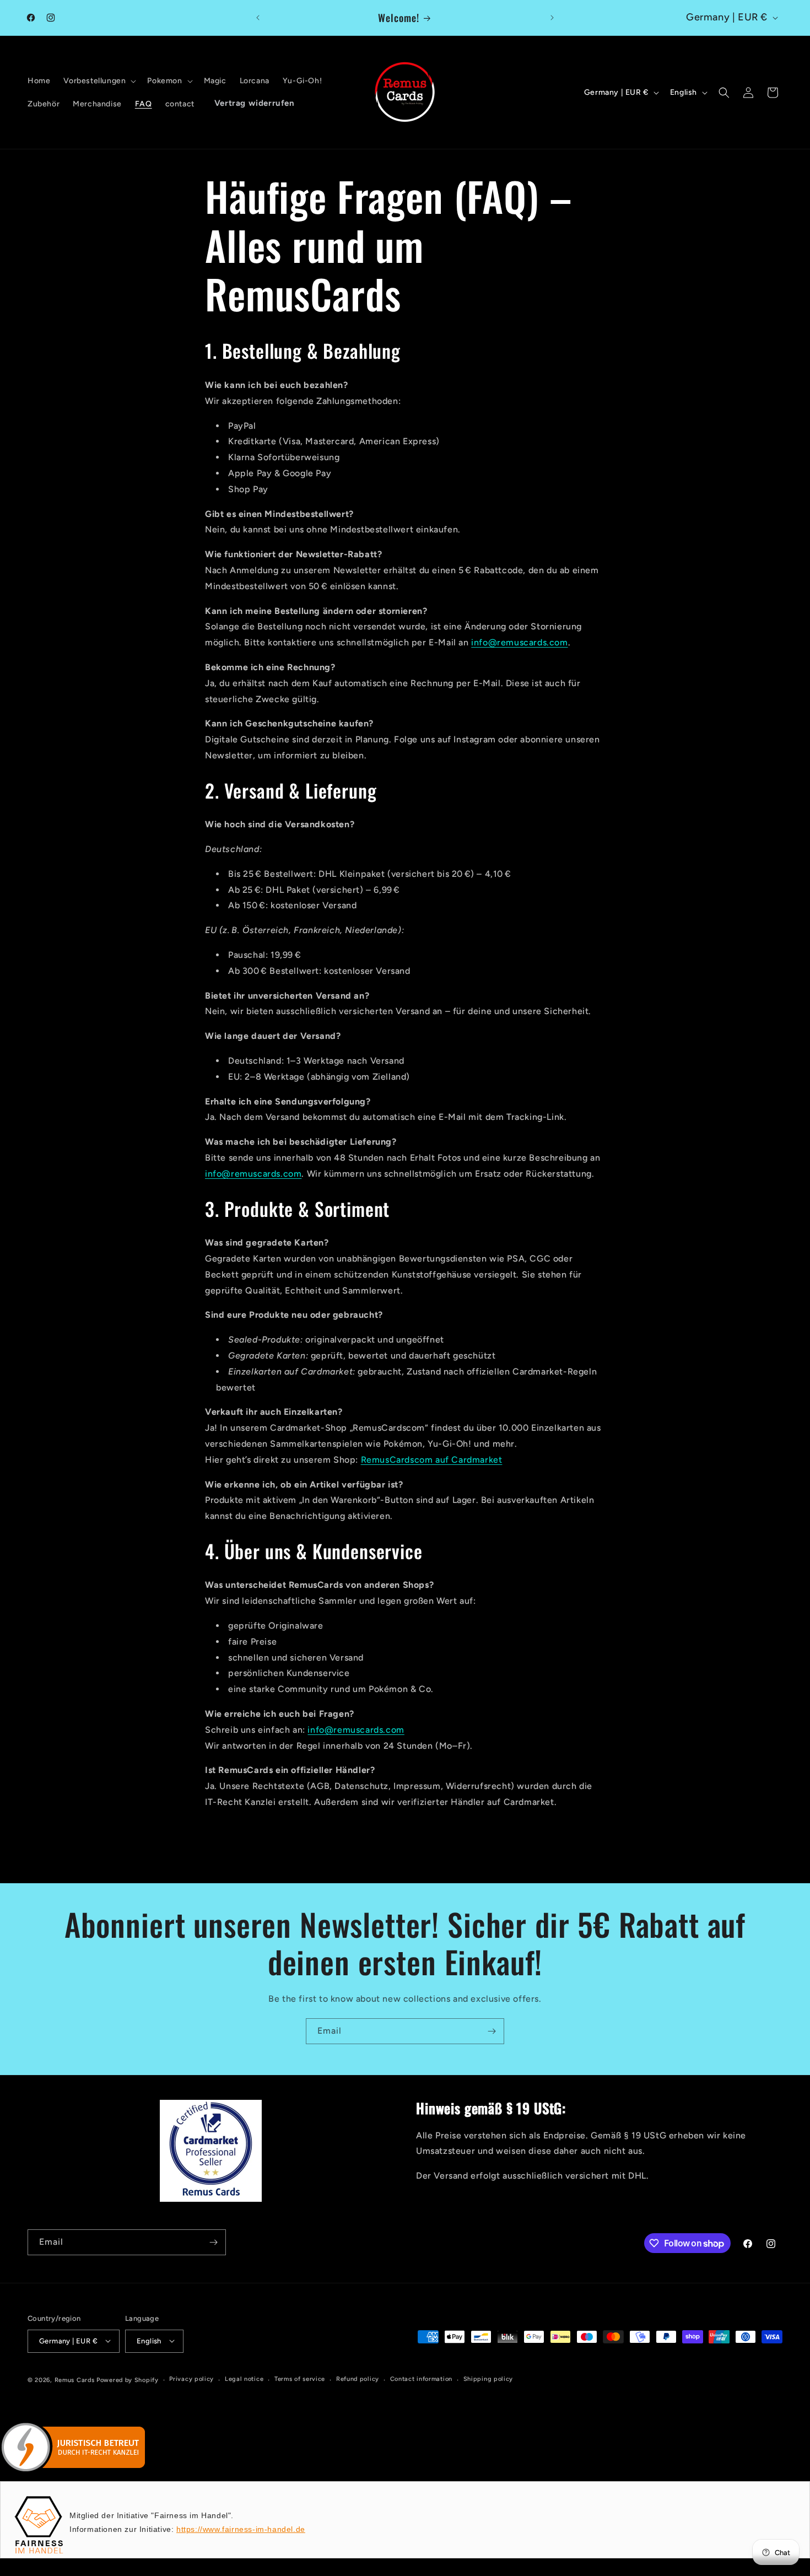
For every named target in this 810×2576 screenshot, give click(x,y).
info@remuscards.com (519, 642)
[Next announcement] (552, 18)
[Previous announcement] (258, 18)
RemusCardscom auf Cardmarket (432, 1460)
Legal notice (244, 2379)
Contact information (421, 2379)
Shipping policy (488, 2379)
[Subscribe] (492, 2031)
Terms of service (300, 2379)
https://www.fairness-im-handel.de (241, 2529)
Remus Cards (75, 2380)
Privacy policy (191, 2379)
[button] (99, 81)
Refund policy (358, 2379)
